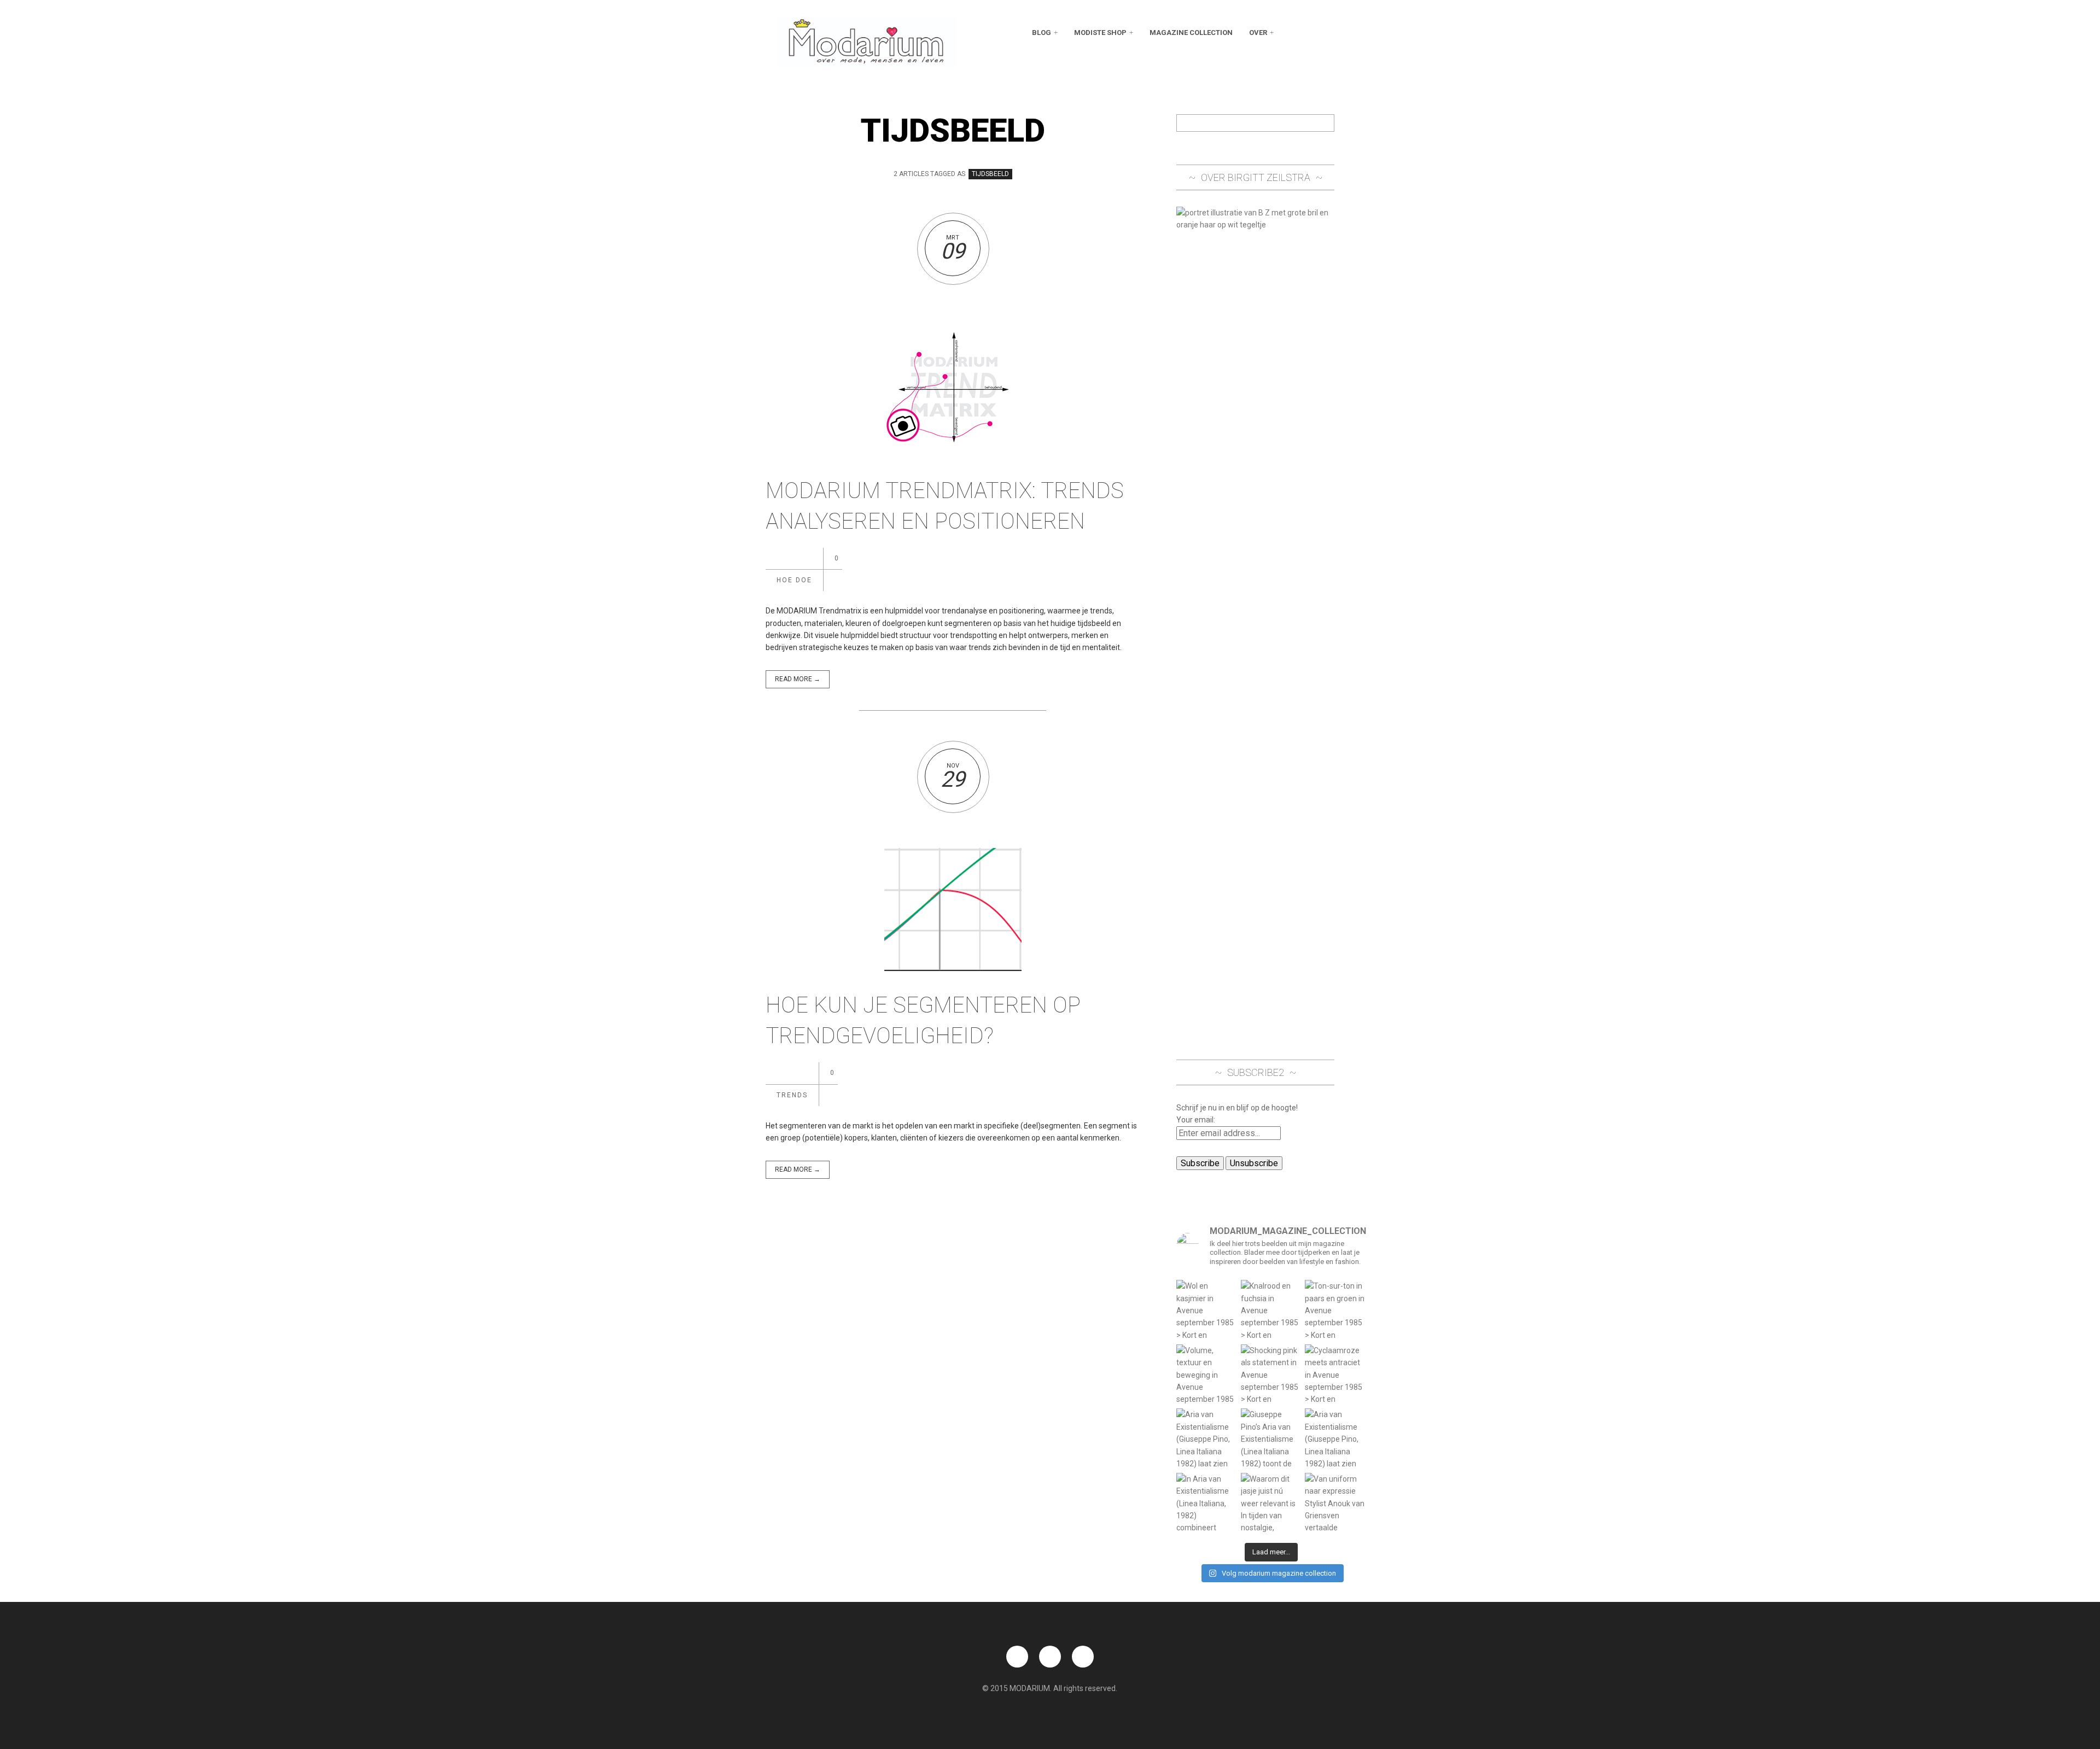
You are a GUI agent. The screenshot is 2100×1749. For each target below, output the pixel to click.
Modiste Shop (1100, 33)
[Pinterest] (1308, 33)
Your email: (1196, 1120)
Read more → (798, 679)
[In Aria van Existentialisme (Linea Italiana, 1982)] (1207, 1504)
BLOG (1042, 33)
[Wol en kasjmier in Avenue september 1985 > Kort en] (1207, 1311)
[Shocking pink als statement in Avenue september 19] (1271, 1375)
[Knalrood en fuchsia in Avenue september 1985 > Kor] (1271, 1311)
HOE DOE (794, 580)
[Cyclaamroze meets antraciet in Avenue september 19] (1335, 1375)
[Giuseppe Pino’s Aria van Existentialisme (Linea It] (1271, 1439)
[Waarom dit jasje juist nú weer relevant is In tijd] (1271, 1504)
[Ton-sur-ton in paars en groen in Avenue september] (1335, 1311)
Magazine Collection (1191, 33)
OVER (1258, 33)
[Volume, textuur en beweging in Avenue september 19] (1207, 1375)
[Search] (1326, 123)
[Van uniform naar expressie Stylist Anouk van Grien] (1335, 1504)
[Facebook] (1291, 33)
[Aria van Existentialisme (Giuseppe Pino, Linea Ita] (1207, 1439)
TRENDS (792, 1095)
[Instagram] (1326, 33)
